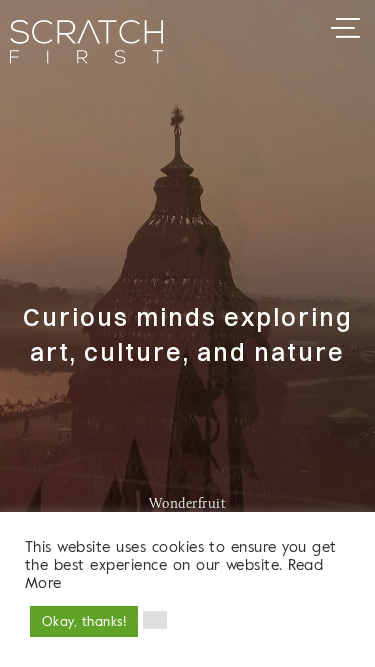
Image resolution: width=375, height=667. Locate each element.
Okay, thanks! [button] (84, 621)
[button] (155, 620)
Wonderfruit (187, 504)
